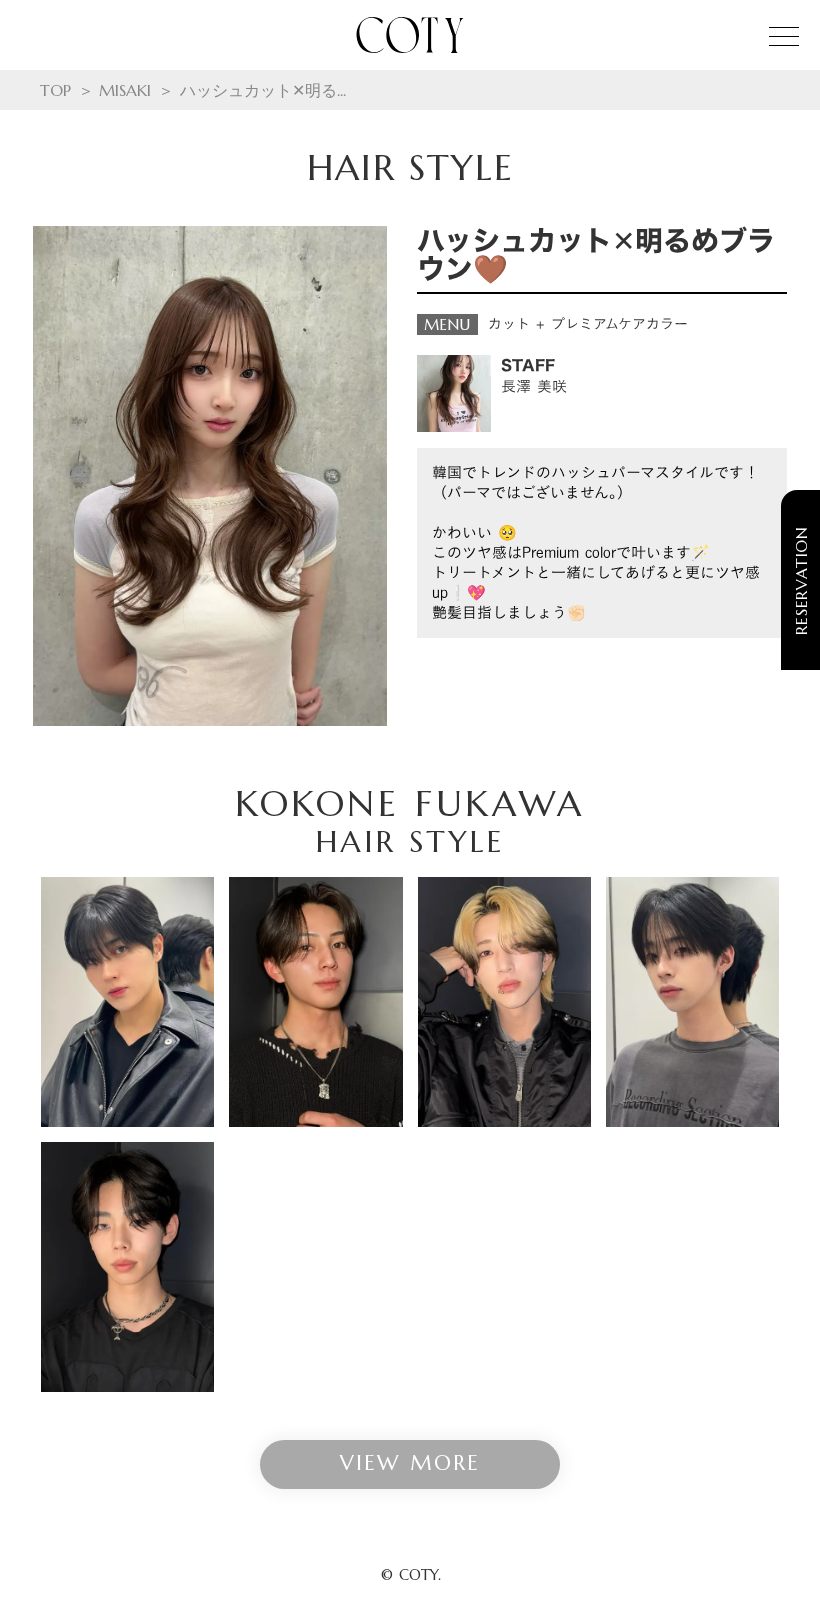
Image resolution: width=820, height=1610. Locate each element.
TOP (55, 90)
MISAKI (125, 90)
